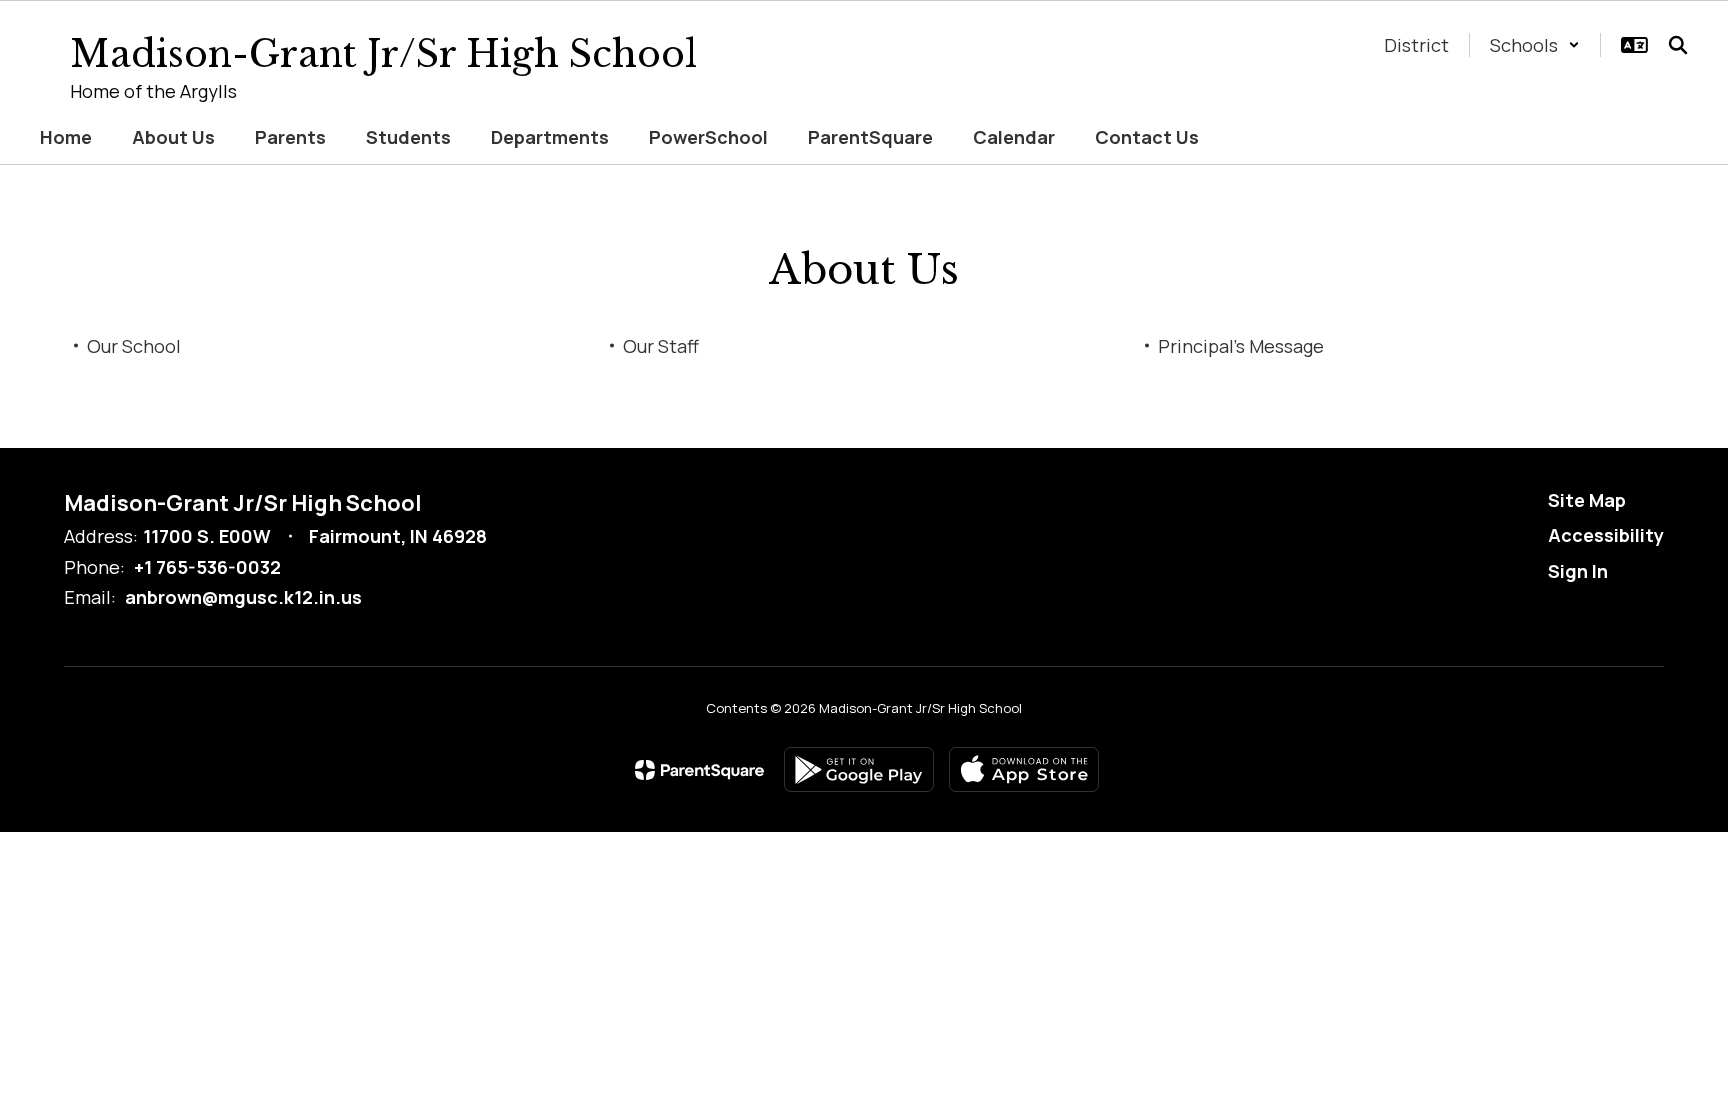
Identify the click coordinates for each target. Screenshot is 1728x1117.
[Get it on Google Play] (859, 769)
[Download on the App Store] (1024, 769)
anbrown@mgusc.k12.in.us (243, 597)
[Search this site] (1678, 45)
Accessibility (1606, 535)
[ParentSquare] (699, 770)
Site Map (1587, 500)
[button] (1535, 45)
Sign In (1578, 571)
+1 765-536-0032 (207, 567)
